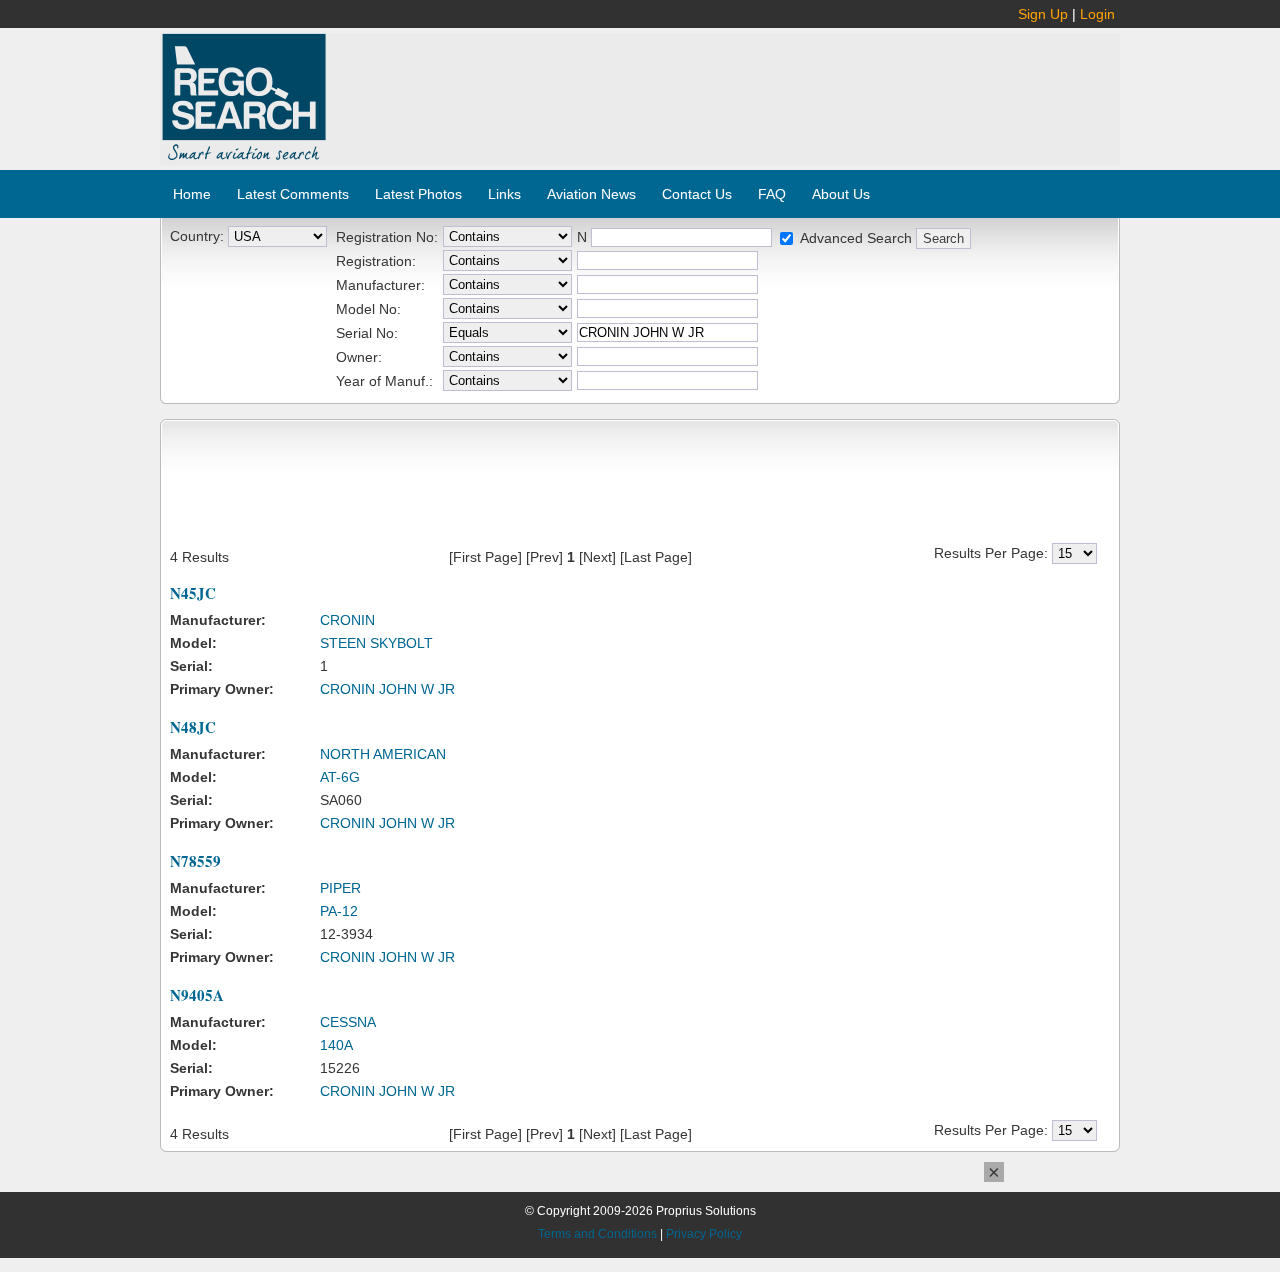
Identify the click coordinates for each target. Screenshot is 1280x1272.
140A (336, 1045)
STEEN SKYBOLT (376, 643)
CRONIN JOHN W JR (387, 689)
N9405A (197, 995)
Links (504, 194)
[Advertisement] (724, 88)
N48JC (193, 727)
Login (1097, 14)
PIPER (340, 888)
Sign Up (1043, 14)
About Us (841, 194)
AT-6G (340, 777)
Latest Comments (293, 194)
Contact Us (697, 194)
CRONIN (347, 620)
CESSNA (348, 1022)
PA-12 (339, 911)
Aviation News (591, 194)
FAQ (772, 194)
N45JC (193, 593)
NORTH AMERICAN (383, 754)
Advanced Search (856, 238)
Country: (197, 236)
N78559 (195, 861)
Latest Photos (418, 194)
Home (192, 194)
